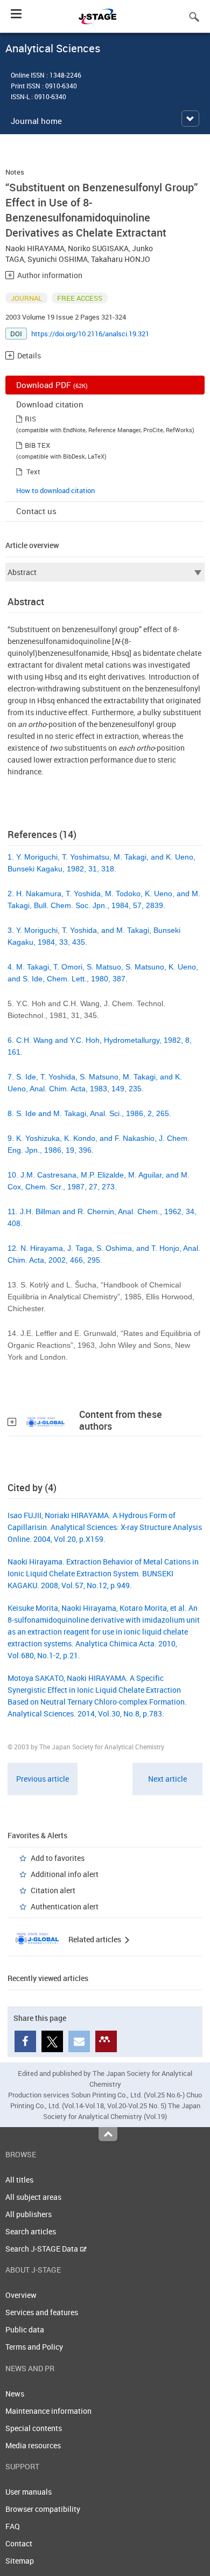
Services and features (42, 2312)
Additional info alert (65, 1874)
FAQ (13, 2526)
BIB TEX (37, 445)
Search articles (31, 2231)
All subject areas (33, 2197)
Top (108, 2134)
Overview (21, 2295)
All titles (19, 2180)
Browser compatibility (43, 2509)
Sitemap (20, 2561)
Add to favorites (58, 1858)
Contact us (36, 511)
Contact (19, 2543)
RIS (30, 419)
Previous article (43, 1779)
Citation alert (53, 1890)
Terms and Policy (34, 2347)
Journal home (36, 121)
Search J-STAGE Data (43, 2249)
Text (33, 472)
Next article (167, 1779)
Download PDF (52, 385)
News (15, 2394)
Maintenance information (48, 2411)
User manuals (29, 2492)
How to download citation (55, 490)
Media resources (33, 2445)
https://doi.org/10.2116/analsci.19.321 (90, 334)
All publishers (29, 2214)
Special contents (34, 2428)
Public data (25, 2329)
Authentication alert (65, 1906)
